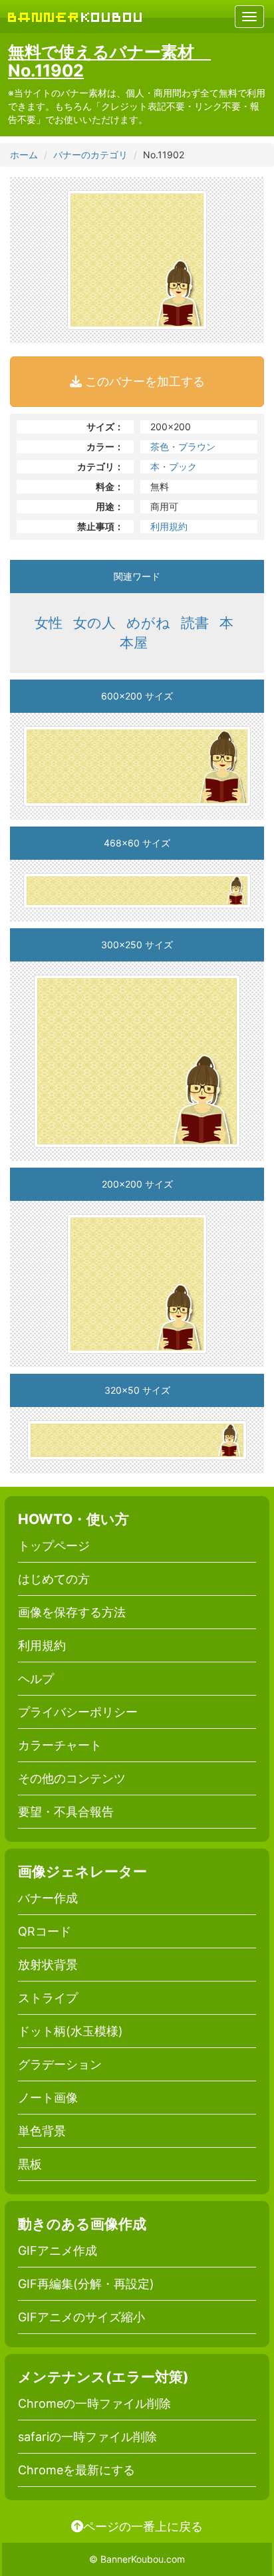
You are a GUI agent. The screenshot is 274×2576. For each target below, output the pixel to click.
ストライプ (48, 1998)
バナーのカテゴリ (90, 155)
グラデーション (60, 2064)
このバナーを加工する (143, 381)
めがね (148, 623)
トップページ (54, 1546)
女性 (49, 623)
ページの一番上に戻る (143, 2526)
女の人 (94, 623)
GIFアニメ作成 (58, 2251)
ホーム (24, 155)
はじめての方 (54, 1579)
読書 (195, 623)
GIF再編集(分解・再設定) (86, 2284)
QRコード (45, 1931)
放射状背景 (48, 1965)
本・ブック (174, 466)
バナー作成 (48, 1898)
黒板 (30, 2164)
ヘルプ (36, 1679)
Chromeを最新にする (76, 2470)
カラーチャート (60, 1745)
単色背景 (42, 2131)
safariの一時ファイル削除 (87, 2437)
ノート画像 (48, 2098)
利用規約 (169, 526)
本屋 (134, 643)
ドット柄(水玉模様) (70, 2031)
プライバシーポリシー (78, 1712)
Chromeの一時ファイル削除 (94, 2403)
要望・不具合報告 (66, 1812)
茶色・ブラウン (183, 447)
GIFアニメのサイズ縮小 (81, 2317)
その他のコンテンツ (72, 1778)
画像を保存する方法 (72, 1612)
